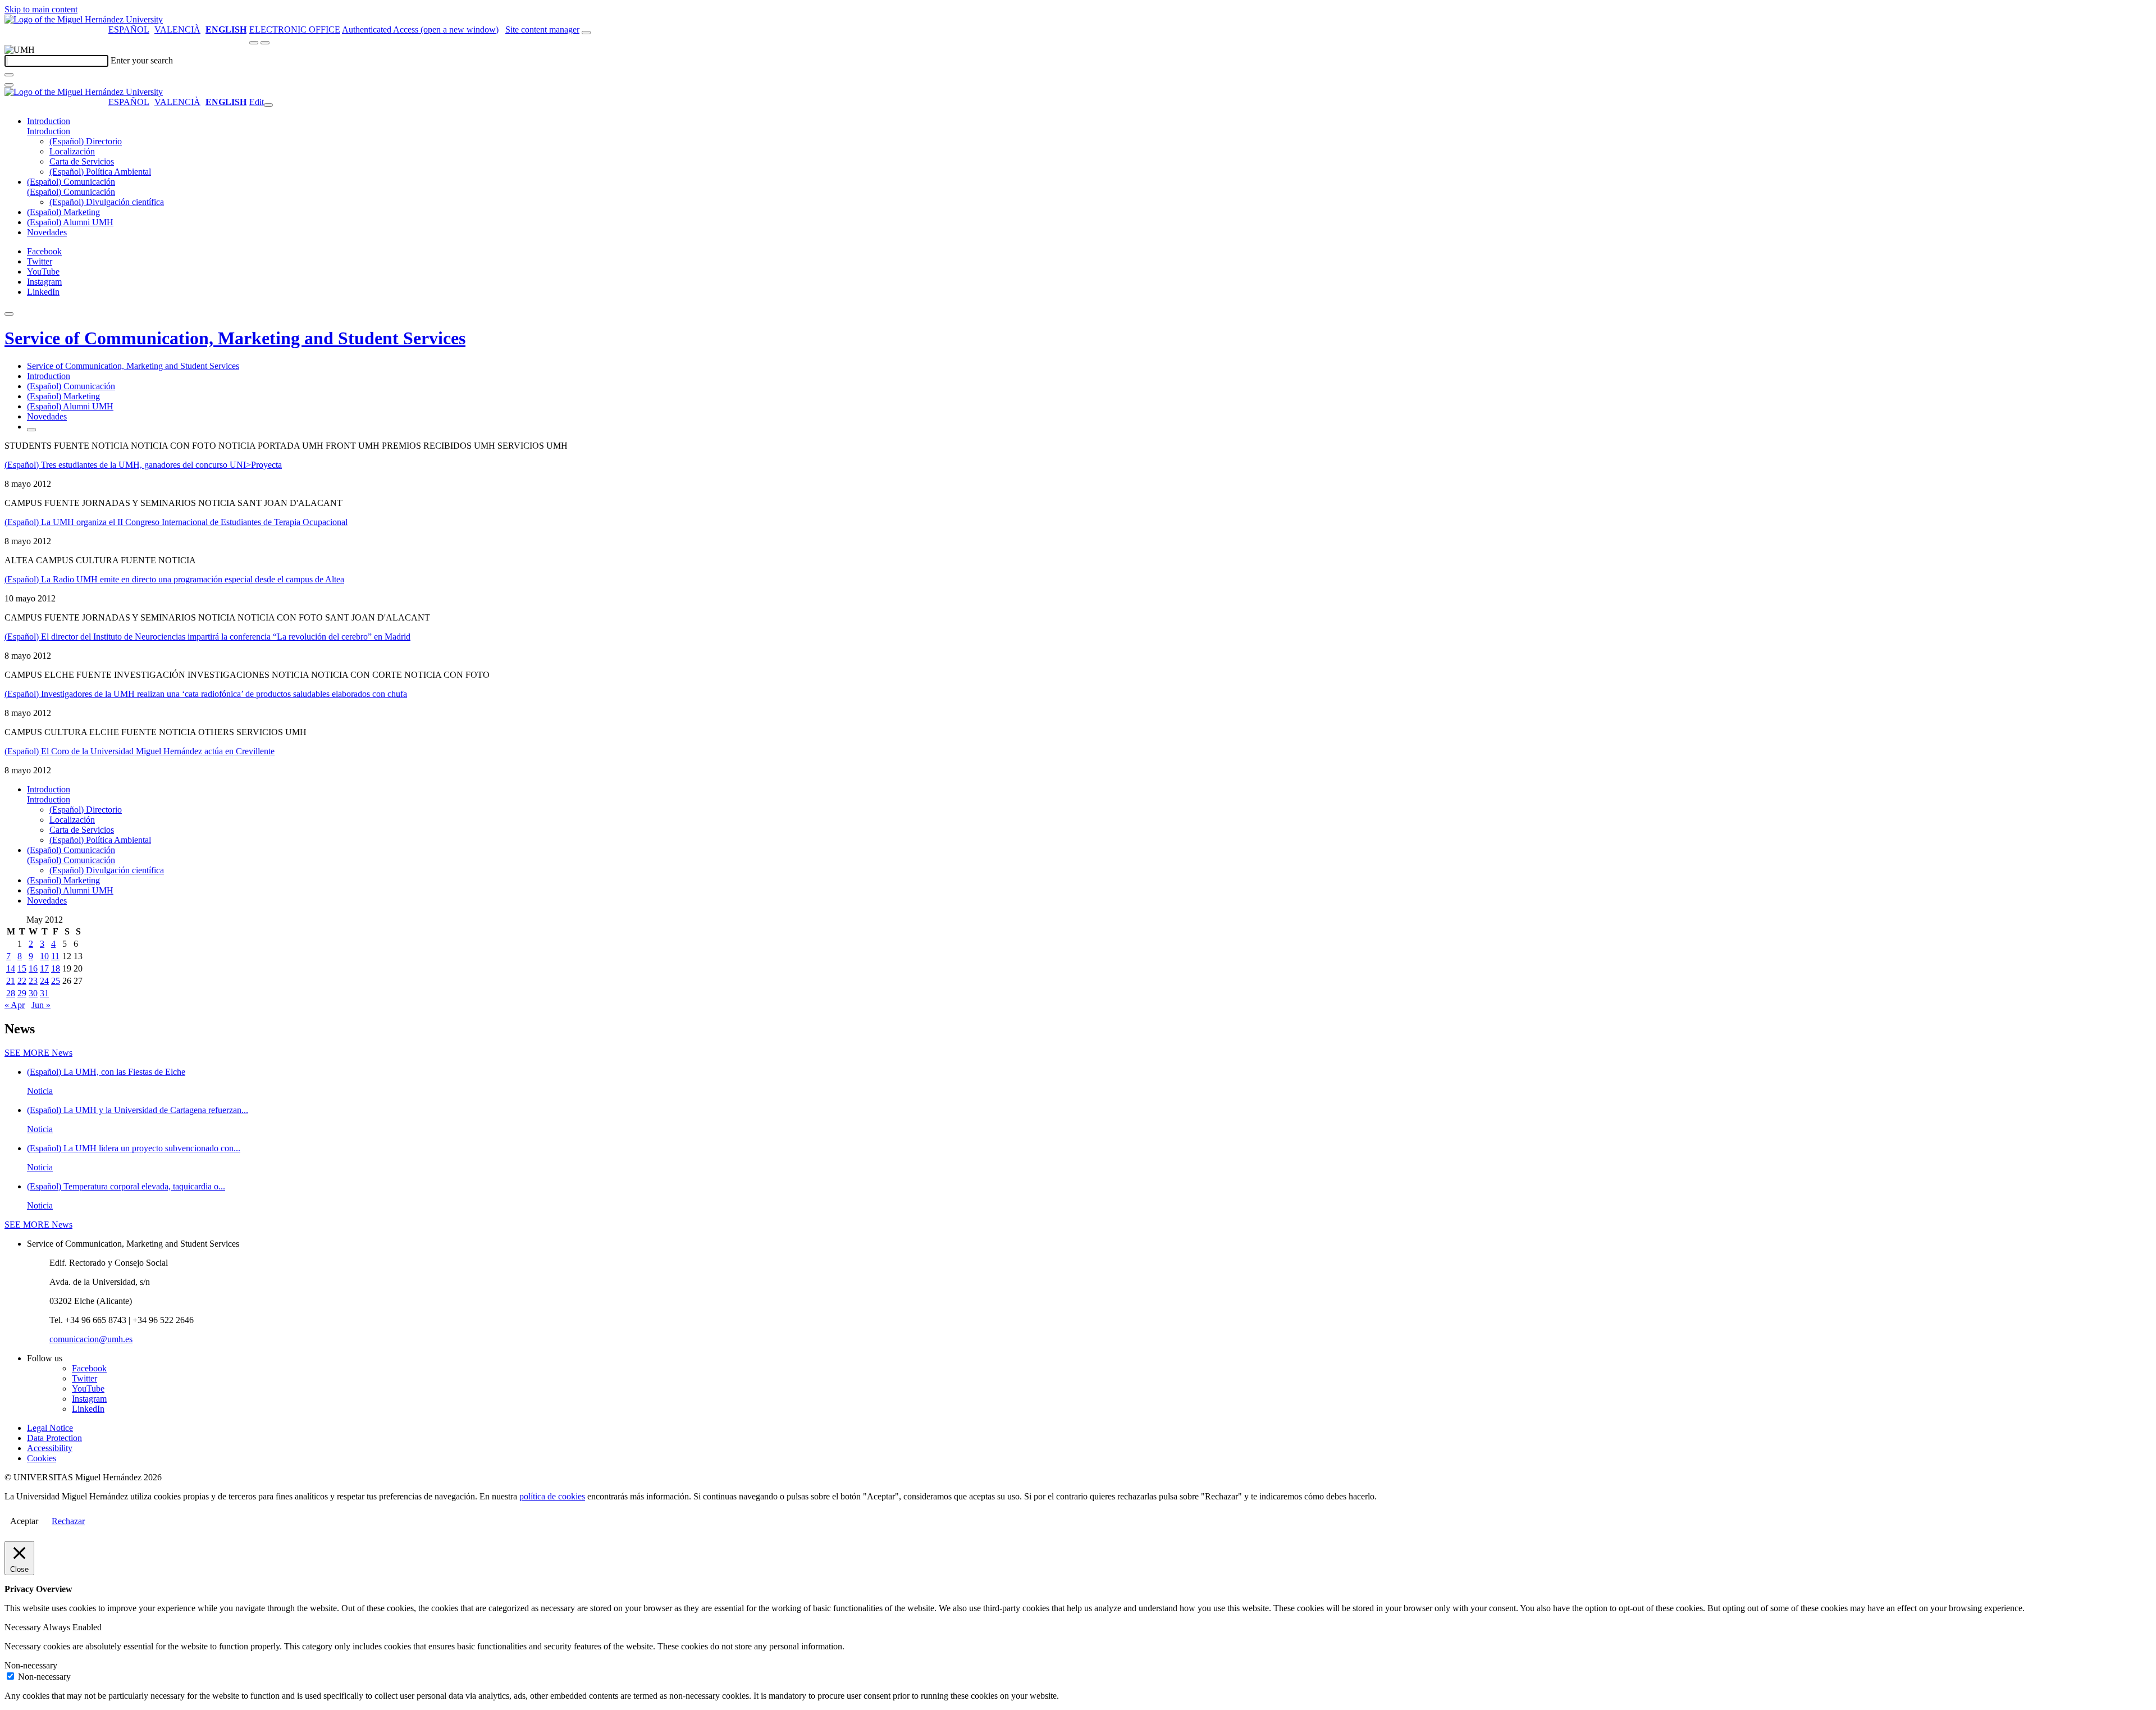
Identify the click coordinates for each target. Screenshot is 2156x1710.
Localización (72, 151)
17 (44, 968)
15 (22, 968)
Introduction (49, 121)
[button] (49, 131)
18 (56, 968)
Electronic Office (295, 29)
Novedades (47, 232)
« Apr (15, 1005)
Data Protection (54, 1438)
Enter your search (142, 60)
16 (33, 968)
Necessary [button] (24, 1627)
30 (33, 993)
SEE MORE (38, 1053)
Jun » (41, 1005)
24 (44, 981)
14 (11, 968)
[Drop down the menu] (265, 43)
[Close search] (9, 85)
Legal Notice (50, 1428)
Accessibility (50, 1448)
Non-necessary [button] (31, 1665)
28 (11, 993)
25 (56, 981)
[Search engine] (586, 33)
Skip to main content (41, 9)
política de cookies (552, 1496)
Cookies (42, 1458)
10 (44, 956)
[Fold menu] (268, 105)
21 (11, 981)
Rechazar (68, 1521)
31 (44, 993)
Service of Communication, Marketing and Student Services (235, 338)
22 (22, 981)
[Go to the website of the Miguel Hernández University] (84, 19)
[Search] (9, 75)
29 (22, 993)
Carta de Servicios (82, 161)
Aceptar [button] (24, 1521)
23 (33, 981)
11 (55, 956)
